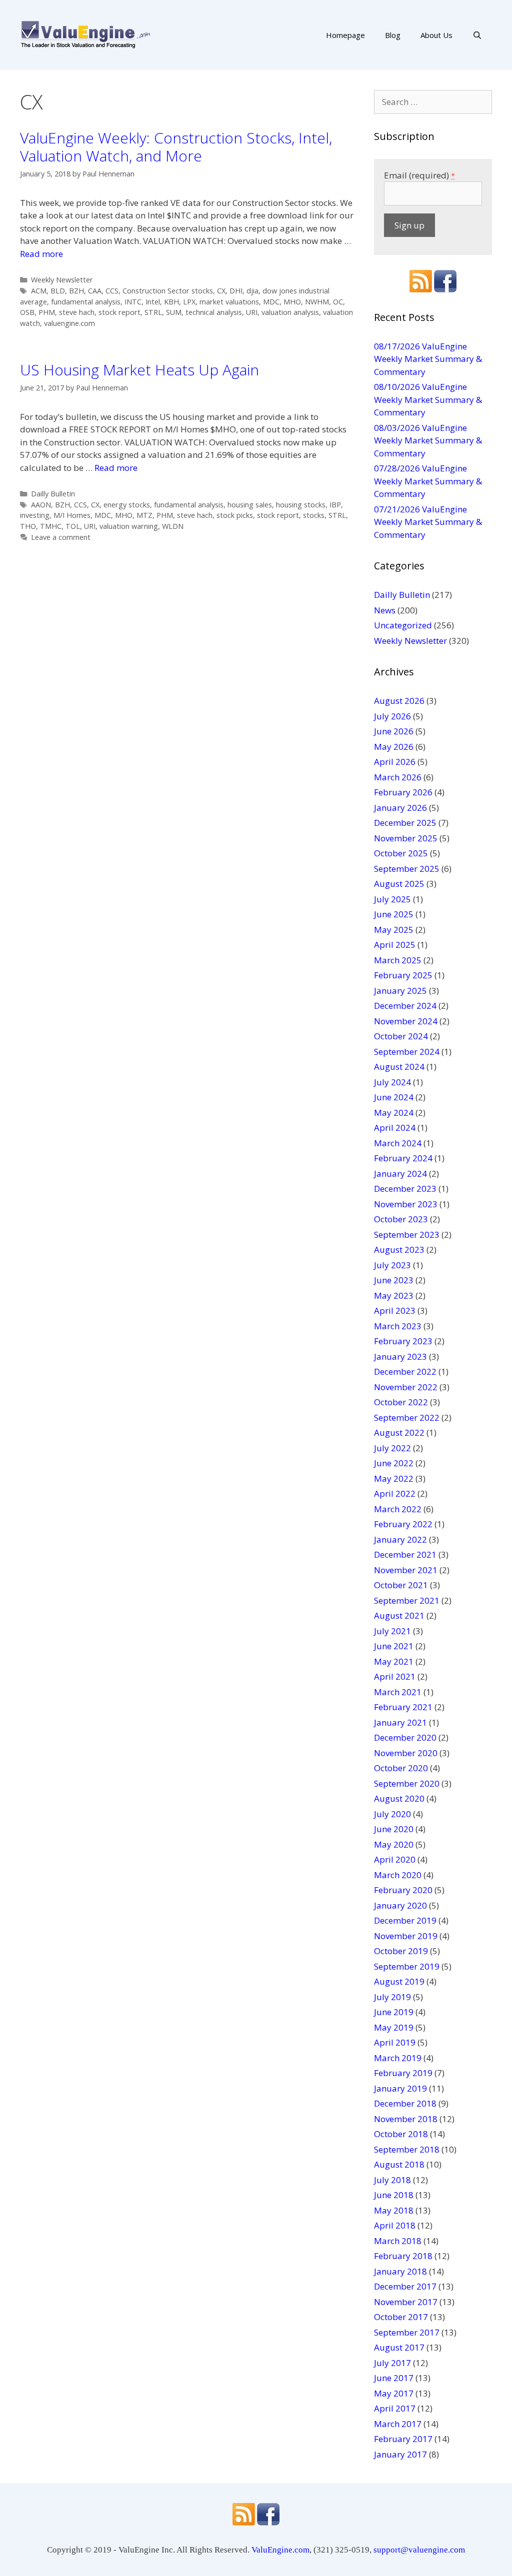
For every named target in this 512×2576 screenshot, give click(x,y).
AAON (41, 505)
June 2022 (394, 1463)
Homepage (345, 35)
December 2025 (405, 823)
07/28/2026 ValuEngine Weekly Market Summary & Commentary (428, 481)
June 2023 (394, 1280)
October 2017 (401, 2317)
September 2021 (407, 1600)
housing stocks (301, 505)
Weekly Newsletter (62, 280)
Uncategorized (403, 625)
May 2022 (394, 1478)
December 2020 (405, 1737)
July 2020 (392, 1814)
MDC (271, 302)
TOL (73, 526)
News (385, 610)
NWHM (317, 302)
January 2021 (400, 1722)
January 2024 (400, 1174)
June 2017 (394, 2378)
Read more (41, 254)
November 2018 (406, 2119)
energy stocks (127, 505)
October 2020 (401, 1768)
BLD (58, 291)
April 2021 (395, 1676)
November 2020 (406, 1753)
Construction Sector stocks (168, 291)
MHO (292, 302)
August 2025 (399, 884)
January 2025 (400, 991)
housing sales (250, 505)
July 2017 (392, 2363)
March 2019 (398, 2058)
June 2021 (394, 1646)
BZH (76, 291)
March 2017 (398, 2424)
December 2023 (405, 1189)
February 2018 (403, 2256)
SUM (174, 312)
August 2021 (399, 1615)
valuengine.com (69, 323)
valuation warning (129, 526)
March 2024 (398, 1143)
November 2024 (406, 1021)
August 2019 (399, 1981)
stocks (314, 515)
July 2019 (392, 1997)
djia (252, 291)
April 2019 (395, 2042)
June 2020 (394, 1829)
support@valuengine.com (419, 2550)
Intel (153, 302)
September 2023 (407, 1235)
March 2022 (398, 1509)
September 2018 (407, 2149)
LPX (189, 302)
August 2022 (399, 1432)
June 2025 (394, 914)
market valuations (229, 302)
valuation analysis (290, 312)
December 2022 (405, 1371)
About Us (436, 35)
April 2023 (395, 1310)
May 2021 (394, 1661)
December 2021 (405, 1554)
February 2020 (403, 1890)
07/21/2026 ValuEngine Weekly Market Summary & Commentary (428, 522)
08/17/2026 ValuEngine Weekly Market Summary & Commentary (428, 359)
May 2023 (394, 1295)
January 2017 (400, 2454)
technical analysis (214, 312)
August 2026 (399, 701)
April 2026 (395, 762)
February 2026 (403, 792)
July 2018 (392, 2180)
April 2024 (395, 1128)
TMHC (51, 526)
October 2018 (401, 2134)
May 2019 (394, 2027)
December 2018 (405, 2103)
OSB (27, 312)
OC (338, 302)
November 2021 (406, 1570)
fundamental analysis (86, 302)
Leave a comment (61, 537)
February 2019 (403, 2073)
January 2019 (400, 2088)
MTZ (144, 515)
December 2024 (405, 1006)
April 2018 (395, 2225)
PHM (47, 312)
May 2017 (394, 2393)
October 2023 (401, 1219)
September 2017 (407, 2332)
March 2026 (398, 777)
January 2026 (400, 808)
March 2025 (398, 960)
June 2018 (394, 2195)
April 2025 (395, 945)
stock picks (235, 515)
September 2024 (407, 1052)
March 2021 (398, 1692)
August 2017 (399, 2347)
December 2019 (405, 1920)
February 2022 (403, 1524)
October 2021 (401, 1585)
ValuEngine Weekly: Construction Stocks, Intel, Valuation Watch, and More (176, 147)
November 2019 (406, 1936)
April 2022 (395, 1493)
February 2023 (403, 1341)
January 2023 (400, 1356)
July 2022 (392, 1448)
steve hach (77, 312)
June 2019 (394, 2012)
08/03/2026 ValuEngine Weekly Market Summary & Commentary (428, 440)
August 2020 (399, 1798)
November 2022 (406, 1387)
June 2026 (394, 731)
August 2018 (399, 2164)
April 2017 (395, 2408)
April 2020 (395, 1859)
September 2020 (407, 1783)
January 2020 (400, 1905)
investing (35, 515)
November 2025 (406, 838)
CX (221, 291)
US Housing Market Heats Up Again (139, 370)
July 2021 (392, 1631)
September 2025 (407, 869)
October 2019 (401, 1951)
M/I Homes (72, 515)
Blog (393, 35)
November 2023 (406, 1204)
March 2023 (398, 1326)
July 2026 (392, 716)
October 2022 (401, 1402)
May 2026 (394, 747)
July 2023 (392, 1265)
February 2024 (403, 1158)
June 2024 (394, 1097)
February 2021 (403, 1707)
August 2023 (399, 1250)
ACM (39, 291)
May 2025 (394, 930)
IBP (335, 505)
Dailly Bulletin (53, 494)
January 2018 (400, 2271)
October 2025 (401, 853)
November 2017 (406, 2302)
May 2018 (394, 2210)
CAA (95, 291)
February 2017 (403, 2439)
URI (252, 312)
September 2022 (407, 1417)
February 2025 (403, 975)
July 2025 (392, 899)
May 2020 (394, 1844)
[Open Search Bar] (477, 35)
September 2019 (407, 1966)
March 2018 (398, 2241)
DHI (236, 291)
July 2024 (392, 1082)
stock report (119, 312)
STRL (153, 312)
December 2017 (405, 2286)
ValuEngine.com (280, 2550)
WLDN (173, 526)
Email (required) (419, 175)
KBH (171, 302)
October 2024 (401, 1036)
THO (28, 526)
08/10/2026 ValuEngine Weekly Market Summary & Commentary (428, 399)
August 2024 (399, 1067)
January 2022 (400, 1539)
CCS (112, 291)
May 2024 (394, 1113)
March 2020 (398, 1875)
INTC (133, 302)
